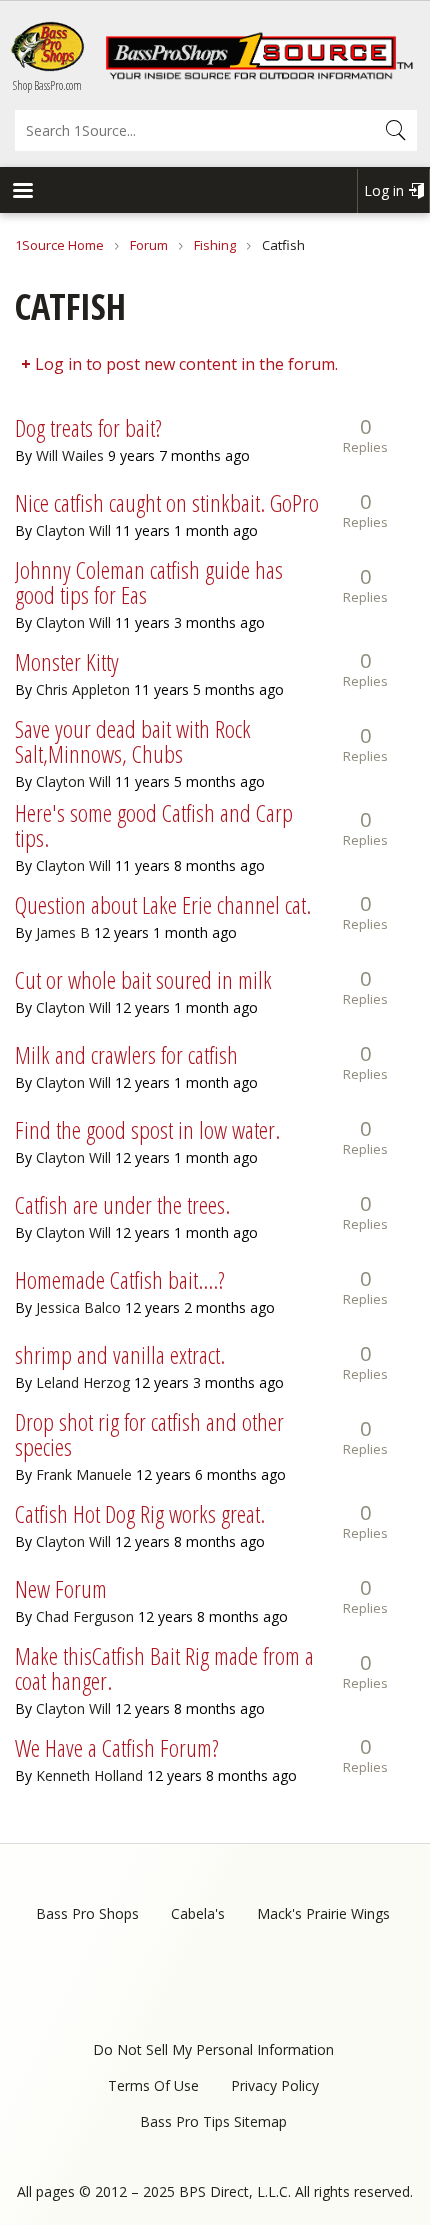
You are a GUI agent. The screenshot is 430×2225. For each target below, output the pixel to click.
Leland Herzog (83, 1382)
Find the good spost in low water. (147, 1129)
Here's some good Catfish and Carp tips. (154, 825)
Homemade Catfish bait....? (120, 1279)
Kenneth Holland (89, 1775)
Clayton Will (73, 530)
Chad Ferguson (85, 1616)
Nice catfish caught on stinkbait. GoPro (167, 502)
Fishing (215, 245)
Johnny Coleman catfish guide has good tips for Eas (149, 582)
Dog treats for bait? (88, 427)
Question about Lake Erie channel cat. (163, 904)
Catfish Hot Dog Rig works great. (140, 1513)
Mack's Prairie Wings (323, 1913)
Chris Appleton (83, 689)
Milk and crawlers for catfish (126, 1054)
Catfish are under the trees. (122, 1204)
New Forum (61, 1588)
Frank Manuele (84, 1474)
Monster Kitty (67, 661)
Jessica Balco (78, 1307)
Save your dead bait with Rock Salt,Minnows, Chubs (133, 741)
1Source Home (59, 245)
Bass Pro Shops (87, 1913)
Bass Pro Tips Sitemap (213, 2121)
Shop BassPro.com (47, 85)
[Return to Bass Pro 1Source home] (259, 75)
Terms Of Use (153, 2085)
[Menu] (22, 192)
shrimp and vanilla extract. (120, 1354)
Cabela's (198, 1913)
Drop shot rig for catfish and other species (149, 1434)
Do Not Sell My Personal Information (213, 2049)
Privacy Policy (275, 2085)
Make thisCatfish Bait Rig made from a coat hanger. (164, 1668)
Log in (384, 190)
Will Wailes (70, 455)
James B (63, 932)
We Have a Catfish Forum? (117, 1747)
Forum (149, 245)
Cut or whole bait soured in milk (143, 979)
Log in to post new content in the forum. (186, 364)
